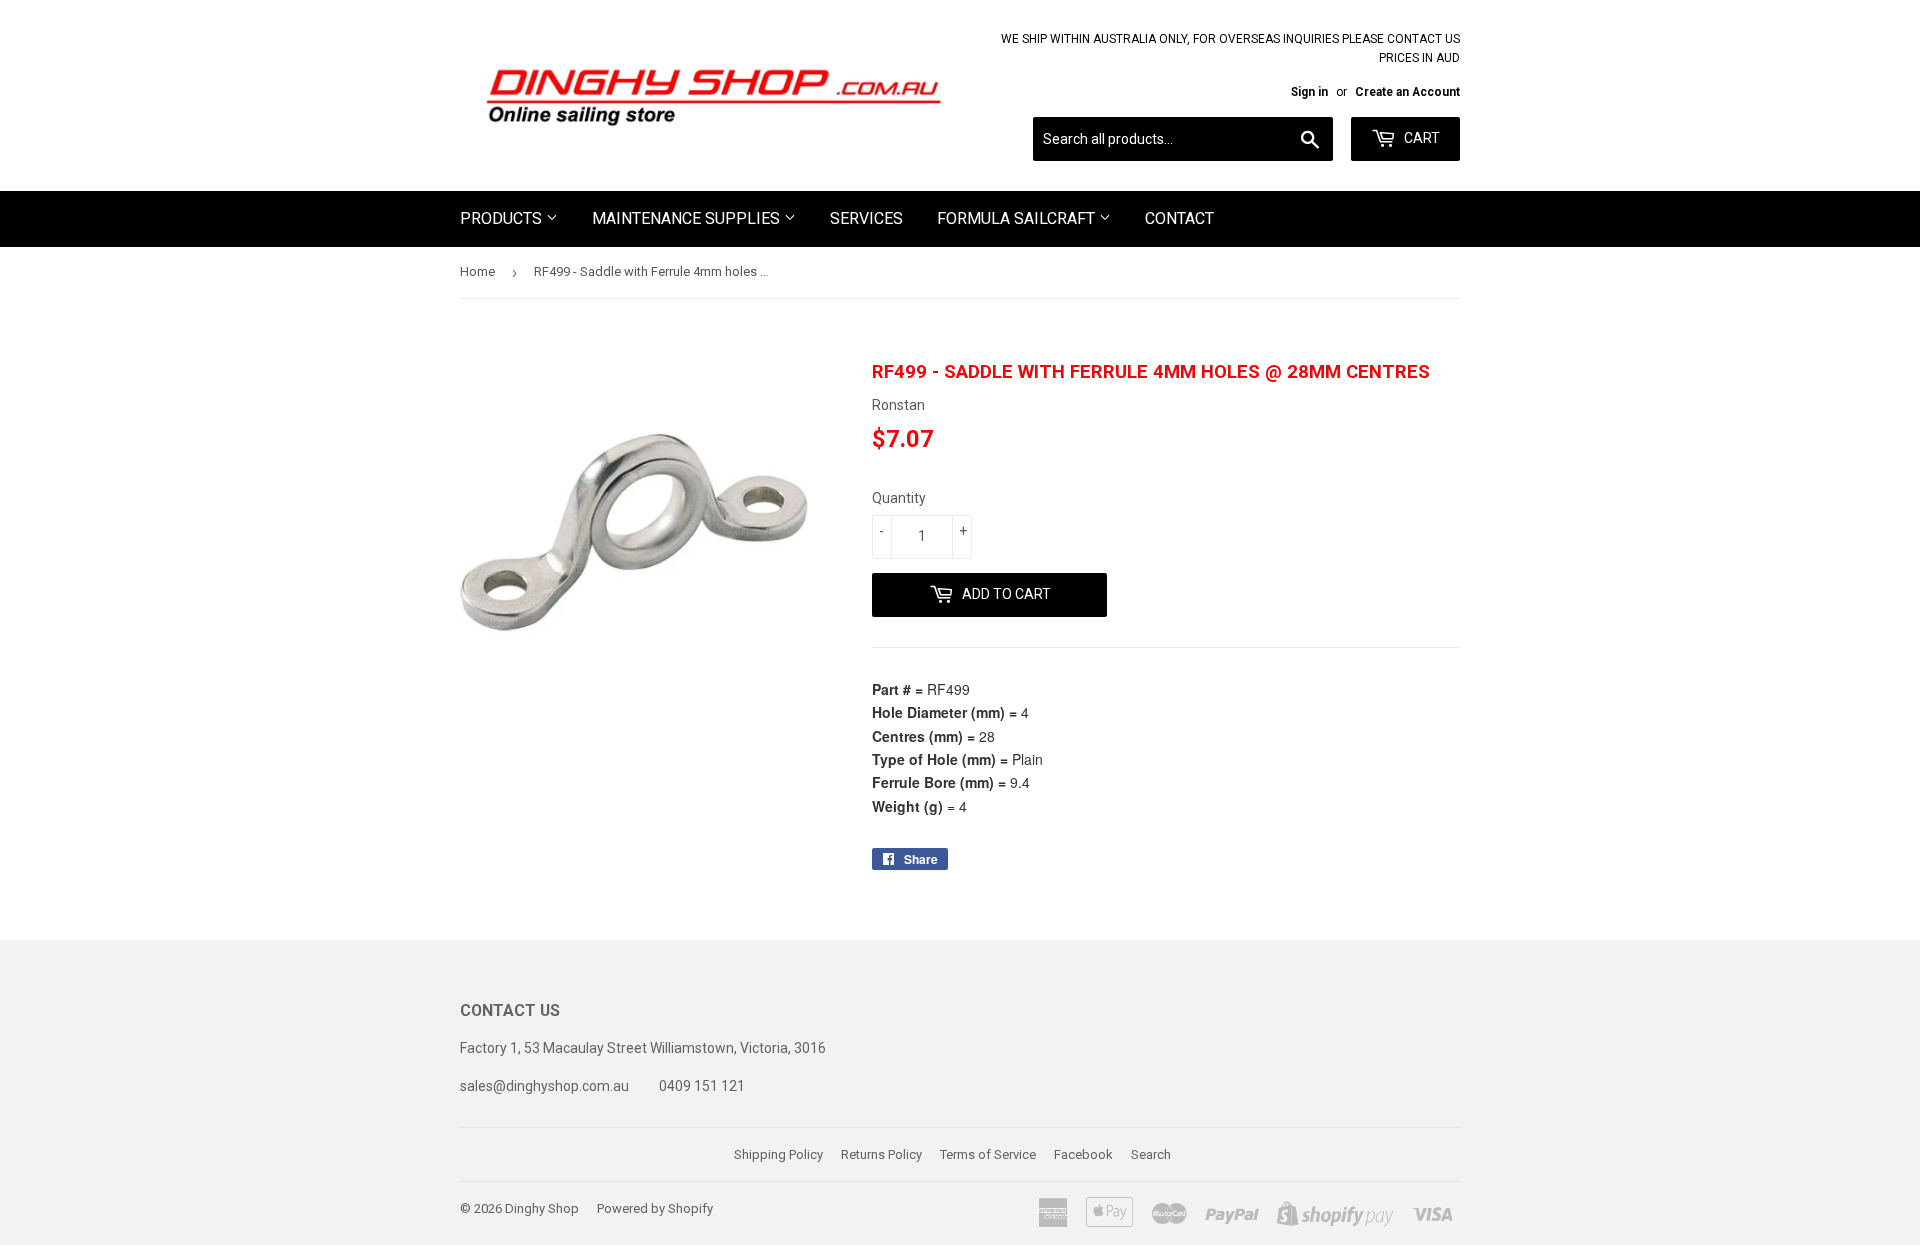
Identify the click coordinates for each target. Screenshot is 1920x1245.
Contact (1179, 218)
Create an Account (1407, 92)
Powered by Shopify (655, 1208)
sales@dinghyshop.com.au (544, 1086)
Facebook (1083, 1154)
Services (866, 218)
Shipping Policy (778, 1154)
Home (477, 271)
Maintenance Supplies (688, 218)
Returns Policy (881, 1154)
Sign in (1309, 92)
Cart (1420, 138)
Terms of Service (988, 1154)
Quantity (899, 498)
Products (503, 218)
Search (1151, 1154)
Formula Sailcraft (1018, 218)
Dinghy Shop (542, 1208)
